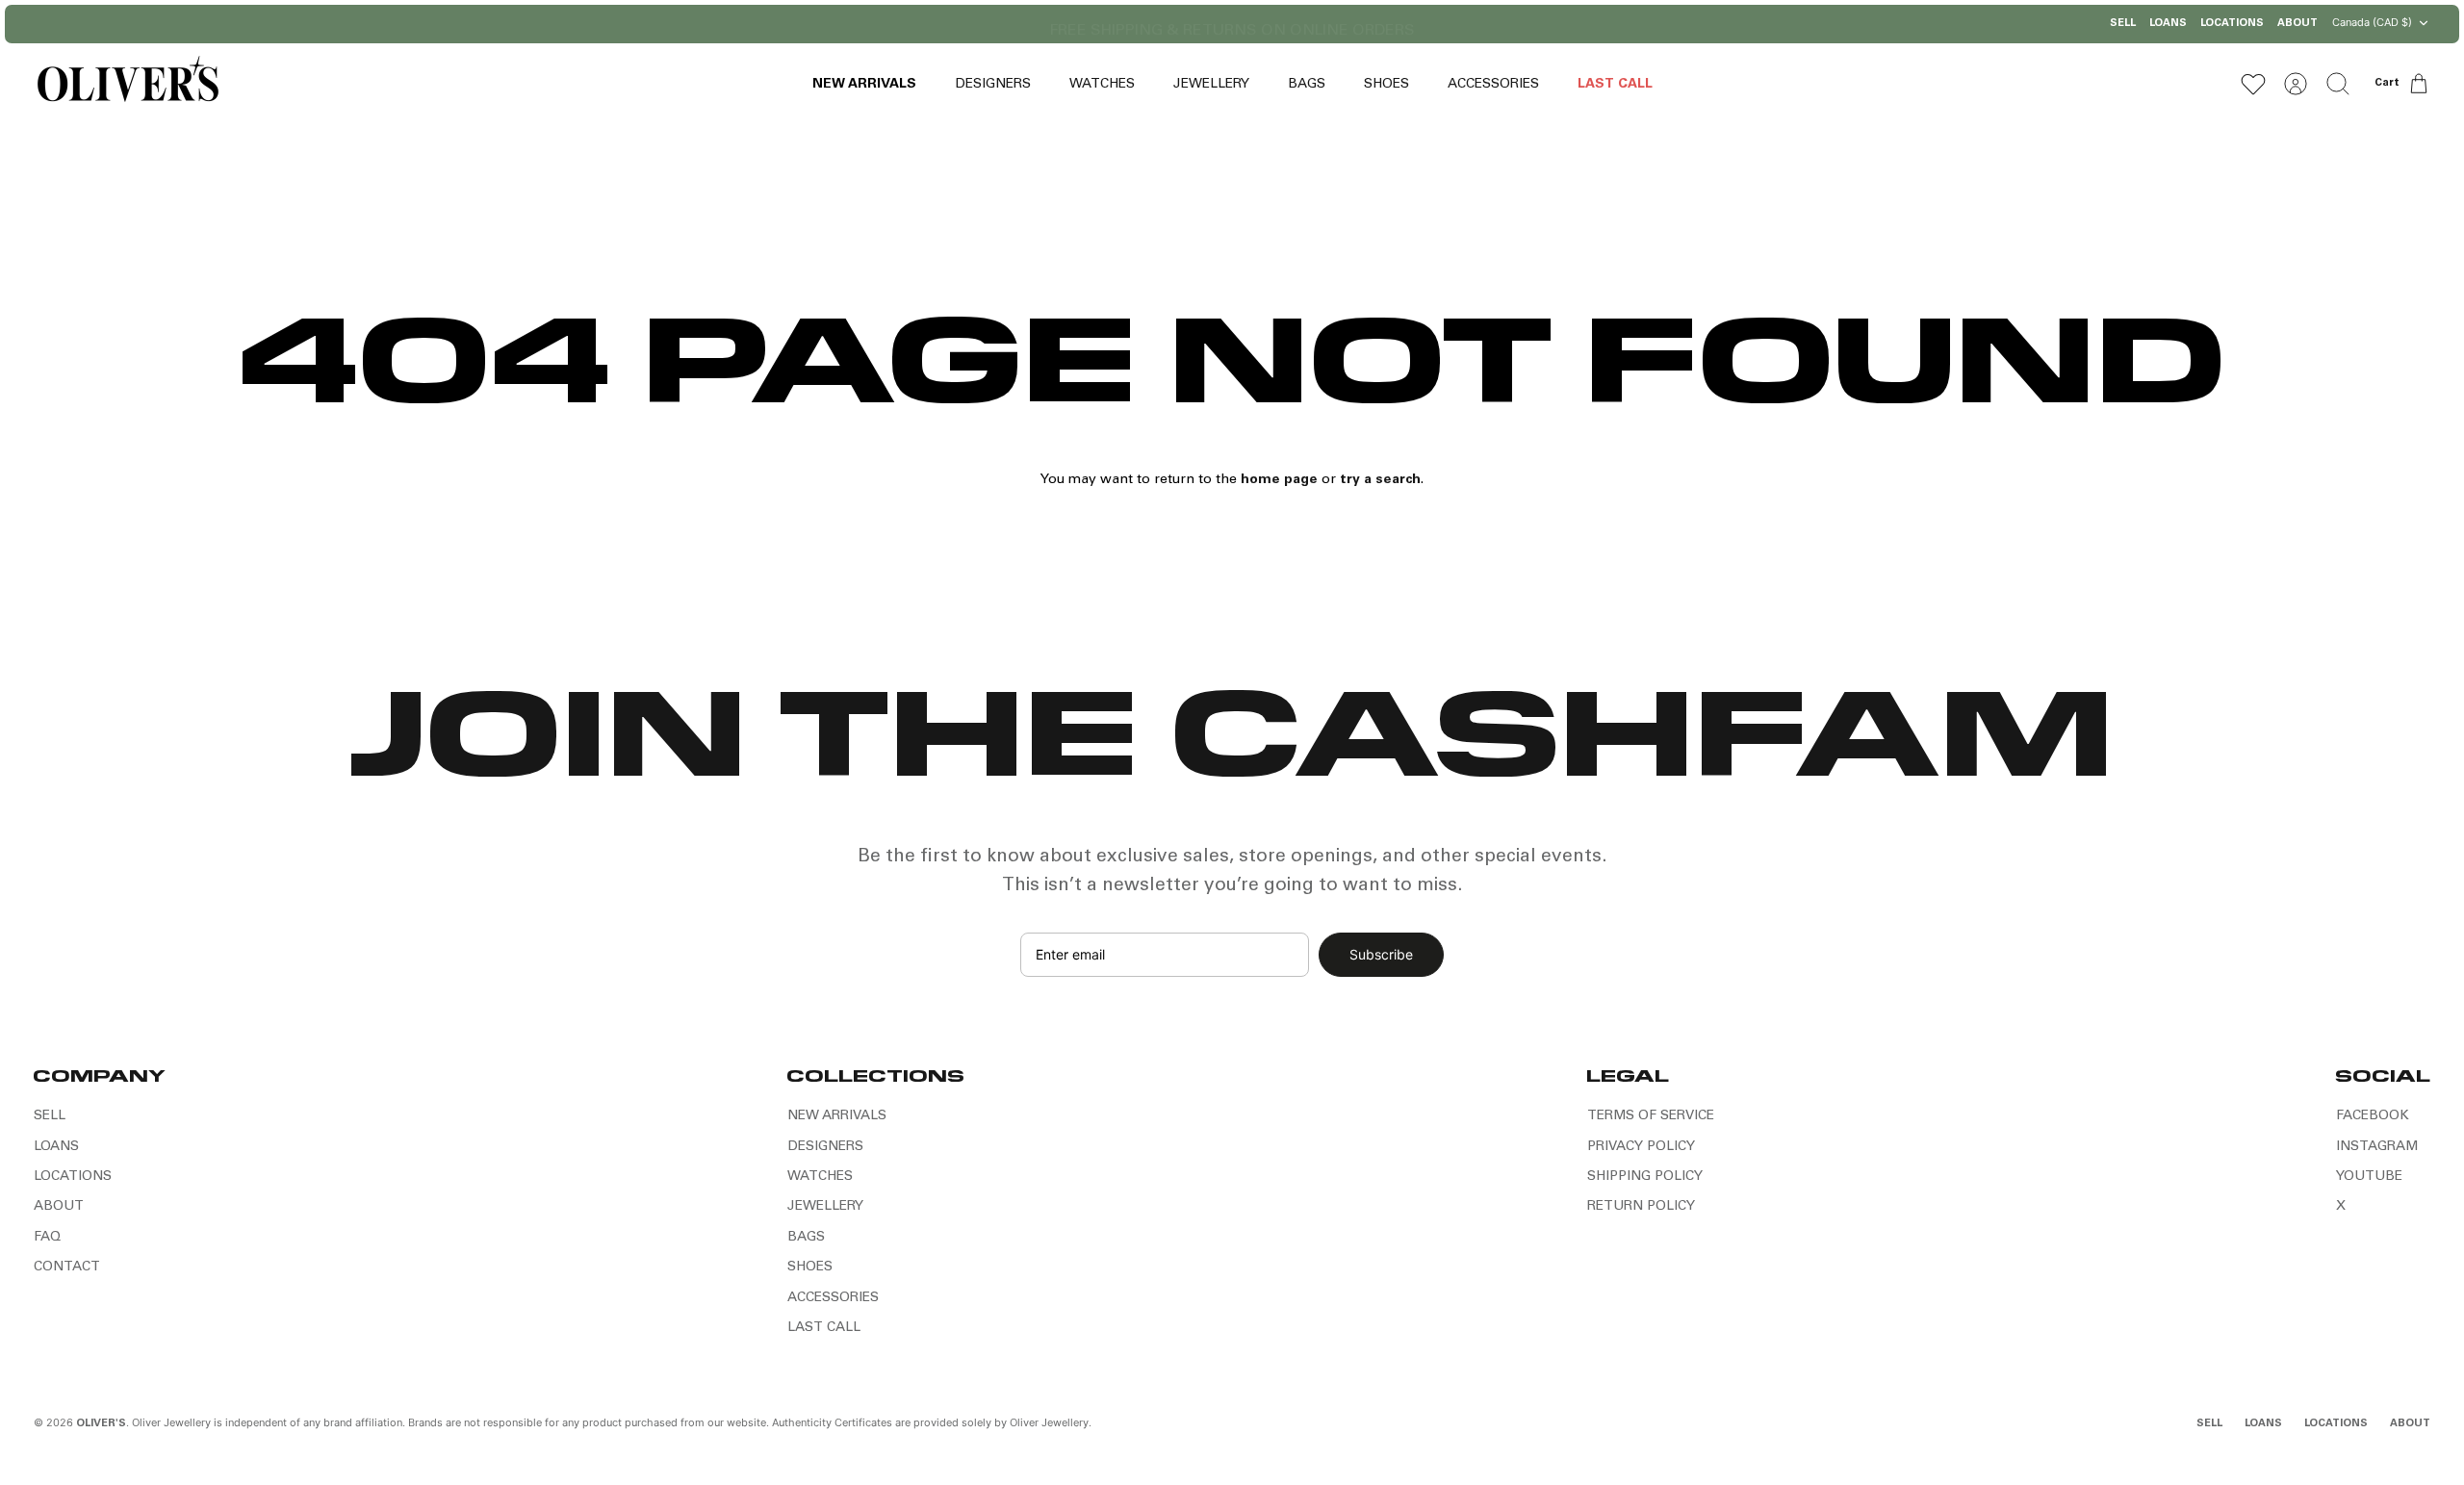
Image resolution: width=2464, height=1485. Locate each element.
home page (1279, 480)
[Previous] (984, 24)
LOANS (2168, 24)
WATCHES (1102, 85)
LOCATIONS (2232, 24)
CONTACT (67, 1267)
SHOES (1386, 85)
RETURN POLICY (1641, 1207)
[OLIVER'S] (128, 83)
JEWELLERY (1211, 85)
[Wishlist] (2253, 84)
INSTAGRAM (2377, 1147)
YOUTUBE (2369, 1177)
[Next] (1480, 24)
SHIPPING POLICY (1645, 1177)
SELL (2123, 24)
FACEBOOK (2373, 1116)
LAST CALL (1615, 85)
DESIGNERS (993, 85)
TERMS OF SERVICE (1651, 1116)
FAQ (47, 1238)
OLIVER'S (101, 1424)
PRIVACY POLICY (1641, 1147)
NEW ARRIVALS (864, 85)
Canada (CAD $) (2372, 22)
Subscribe (1381, 954)
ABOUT (2297, 24)
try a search (1380, 480)
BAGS (1307, 85)
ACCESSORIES (1493, 85)
